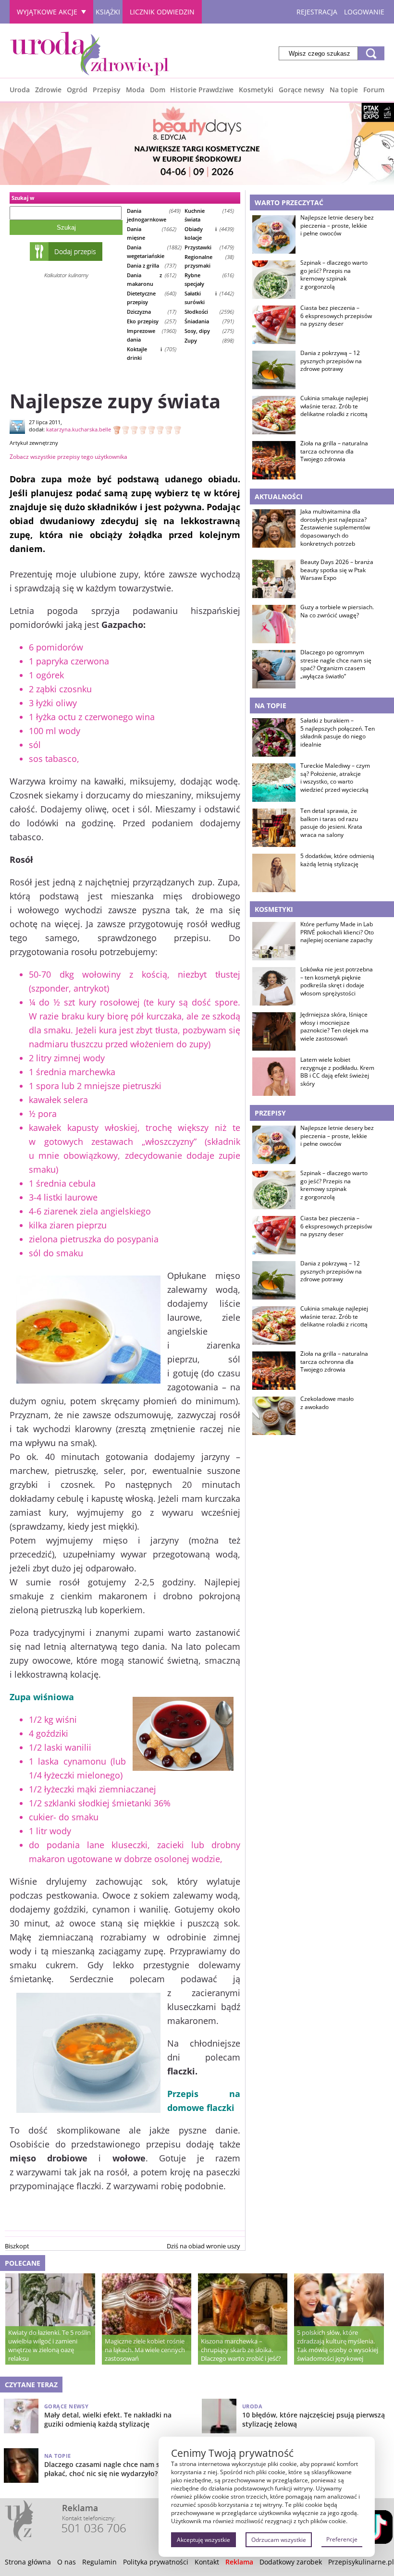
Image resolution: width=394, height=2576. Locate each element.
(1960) (152, 335)
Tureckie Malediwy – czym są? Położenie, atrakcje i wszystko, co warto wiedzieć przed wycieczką (335, 778)
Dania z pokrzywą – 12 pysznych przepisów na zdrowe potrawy (331, 361)
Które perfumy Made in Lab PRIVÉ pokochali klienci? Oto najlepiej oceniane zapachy (337, 932)
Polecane (23, 2263)
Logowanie (364, 12)
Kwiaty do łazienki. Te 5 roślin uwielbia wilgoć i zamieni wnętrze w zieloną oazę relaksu (49, 2345)
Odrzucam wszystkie (279, 2540)
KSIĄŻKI (108, 12)
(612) (152, 279)
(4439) (209, 233)
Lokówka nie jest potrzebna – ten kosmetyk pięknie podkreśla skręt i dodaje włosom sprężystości (337, 981)
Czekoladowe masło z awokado (327, 1403)
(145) (209, 215)
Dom (158, 90)
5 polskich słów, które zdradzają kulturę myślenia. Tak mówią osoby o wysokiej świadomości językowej (338, 2345)
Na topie (344, 90)
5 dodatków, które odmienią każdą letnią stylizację (337, 860)
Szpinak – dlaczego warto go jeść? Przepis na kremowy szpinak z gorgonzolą (334, 275)
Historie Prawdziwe (202, 90)
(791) (209, 321)
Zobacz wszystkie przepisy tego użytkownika (68, 457)
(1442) (209, 298)
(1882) (153, 251)
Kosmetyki (256, 90)
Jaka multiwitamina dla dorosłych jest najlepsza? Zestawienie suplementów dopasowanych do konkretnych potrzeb (335, 528)
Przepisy (107, 90)
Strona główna (28, 2562)
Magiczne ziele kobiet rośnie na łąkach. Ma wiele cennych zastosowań (145, 2350)
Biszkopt (17, 2246)
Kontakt (207, 2562)
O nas (67, 2562)
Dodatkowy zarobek (291, 2562)
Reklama (239, 2562)
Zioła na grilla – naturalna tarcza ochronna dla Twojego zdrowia (334, 452)
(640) (152, 298)
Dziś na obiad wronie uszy (203, 2246)
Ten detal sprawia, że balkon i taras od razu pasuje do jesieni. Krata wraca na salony (331, 823)
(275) (209, 331)
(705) (152, 353)
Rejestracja (317, 12)
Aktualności (279, 497)
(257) (152, 321)
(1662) (152, 233)
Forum (374, 90)
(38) (209, 261)
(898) (209, 340)
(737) (152, 265)
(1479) (209, 247)
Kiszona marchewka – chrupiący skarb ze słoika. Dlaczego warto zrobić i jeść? (241, 2350)
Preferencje (342, 2539)
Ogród (77, 90)
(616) (209, 279)
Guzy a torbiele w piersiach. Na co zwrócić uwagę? (337, 611)
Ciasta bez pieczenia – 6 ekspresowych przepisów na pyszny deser (336, 316)
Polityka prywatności (156, 2562)
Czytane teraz (31, 2385)
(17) (152, 312)
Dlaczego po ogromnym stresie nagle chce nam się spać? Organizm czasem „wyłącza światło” (336, 664)
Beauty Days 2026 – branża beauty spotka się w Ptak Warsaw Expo (337, 570)
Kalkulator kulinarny (66, 275)
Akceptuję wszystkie (203, 2540)
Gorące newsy (302, 90)
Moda (135, 90)
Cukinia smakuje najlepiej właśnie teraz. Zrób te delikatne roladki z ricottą (334, 406)
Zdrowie (48, 90)
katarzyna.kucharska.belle (79, 429)
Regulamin (99, 2562)
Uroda (20, 90)
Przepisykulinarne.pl (361, 2562)
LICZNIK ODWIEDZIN (162, 12)
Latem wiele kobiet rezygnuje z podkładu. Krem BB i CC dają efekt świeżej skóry (337, 1072)
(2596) (209, 312)
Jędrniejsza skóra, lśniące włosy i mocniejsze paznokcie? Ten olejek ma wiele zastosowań (334, 1027)
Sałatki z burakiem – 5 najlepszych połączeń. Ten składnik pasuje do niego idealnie (338, 733)
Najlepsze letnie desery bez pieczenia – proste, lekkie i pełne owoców (337, 226)
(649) (153, 215)
